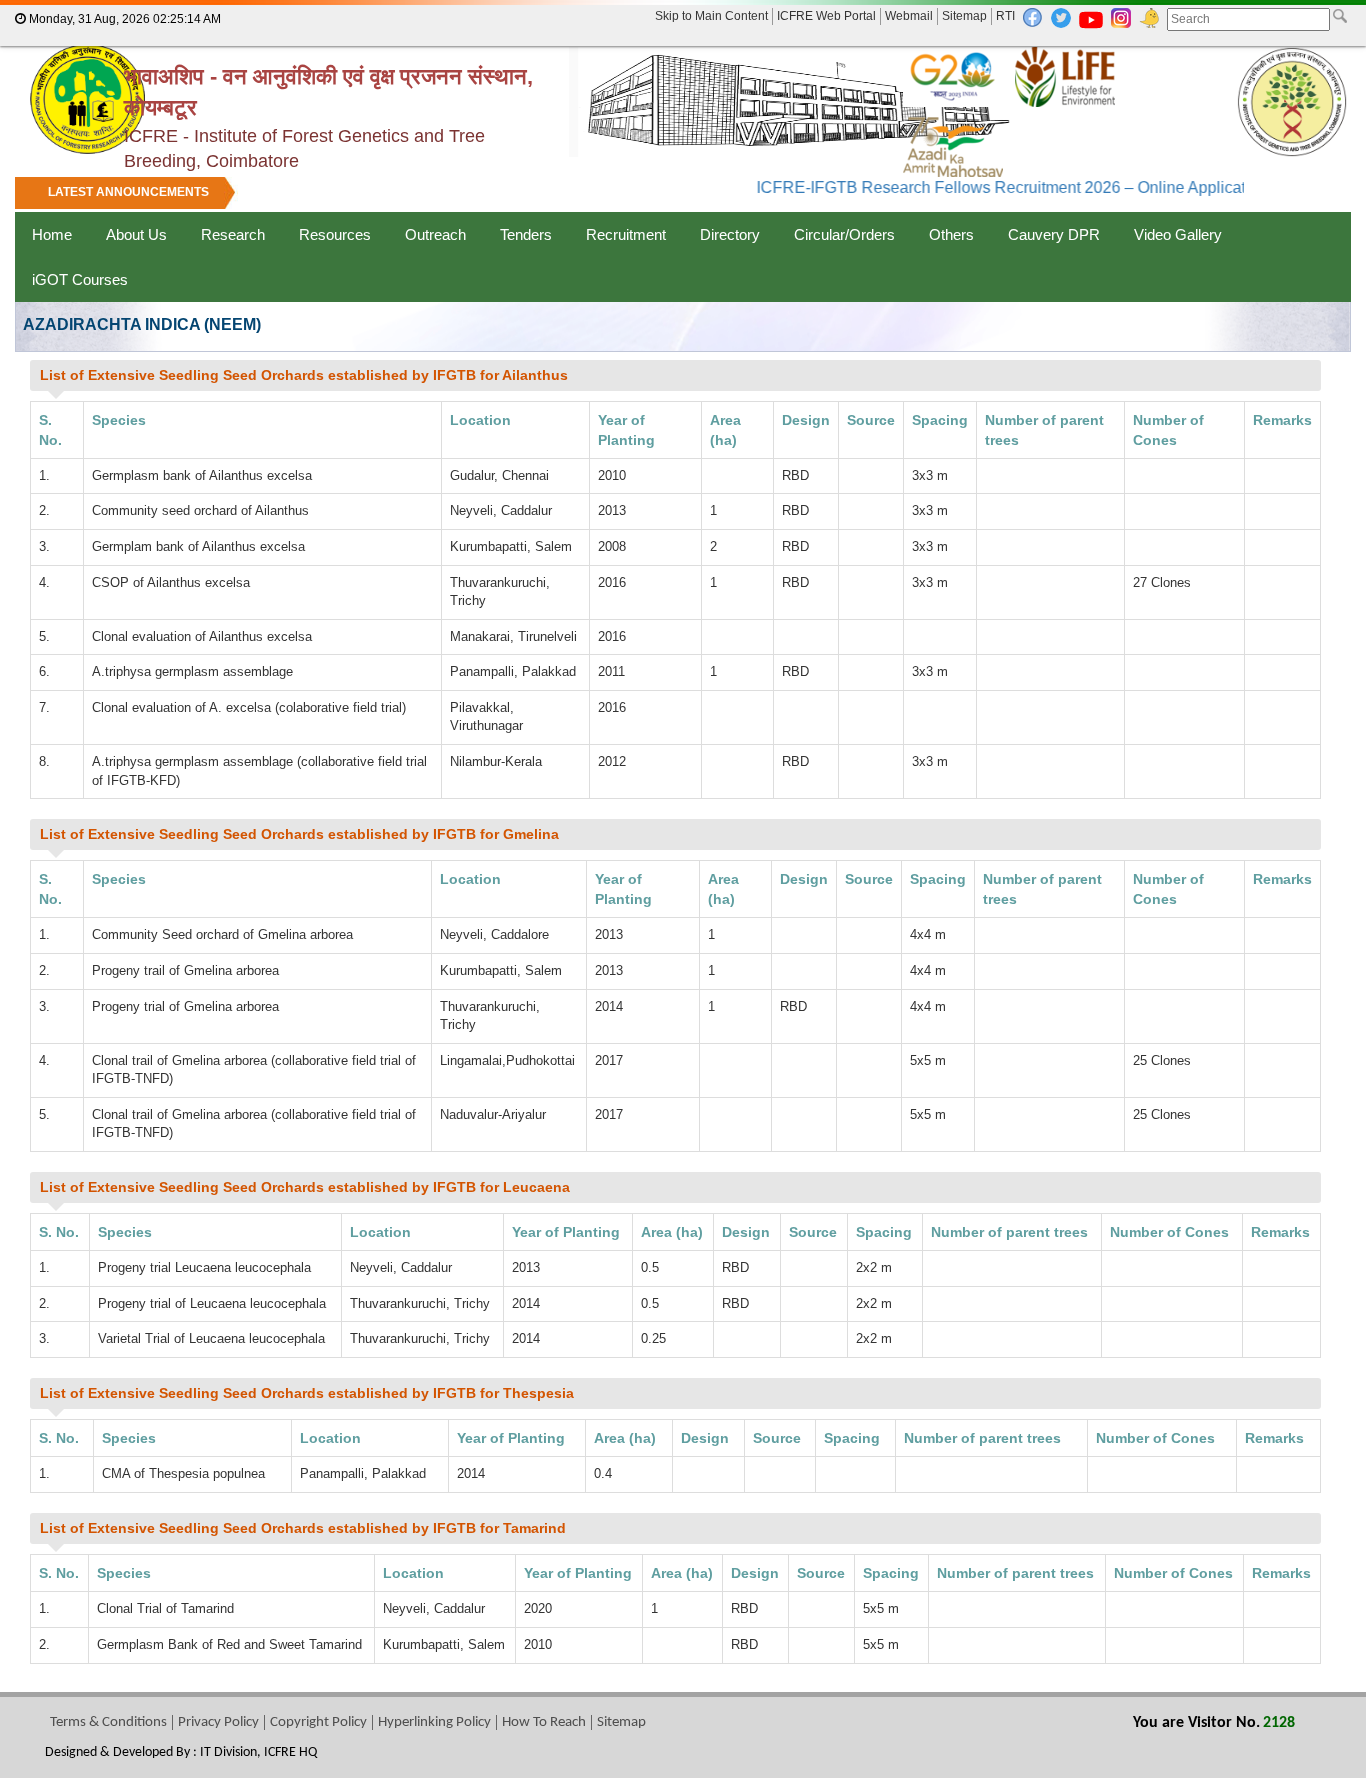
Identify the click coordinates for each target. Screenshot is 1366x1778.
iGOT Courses (80, 279)
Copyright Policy (318, 1722)
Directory (730, 234)
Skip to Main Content (711, 16)
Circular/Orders (844, 234)
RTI (1005, 16)
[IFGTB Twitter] (1061, 17)
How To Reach (544, 1722)
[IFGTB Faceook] (1033, 17)
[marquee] (683, 194)
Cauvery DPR (1054, 234)
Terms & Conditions (108, 1722)
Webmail (909, 16)
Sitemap (964, 16)
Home (52, 234)
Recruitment (626, 234)
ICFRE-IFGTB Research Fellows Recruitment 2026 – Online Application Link (1007, 187)
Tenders (526, 234)
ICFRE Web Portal (826, 16)
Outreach (435, 234)
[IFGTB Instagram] (1121, 17)
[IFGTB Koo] (1149, 17)
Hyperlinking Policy (434, 1722)
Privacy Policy (218, 1722)
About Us (136, 234)
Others (951, 234)
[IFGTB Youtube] (1091, 19)
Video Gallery (1178, 234)
